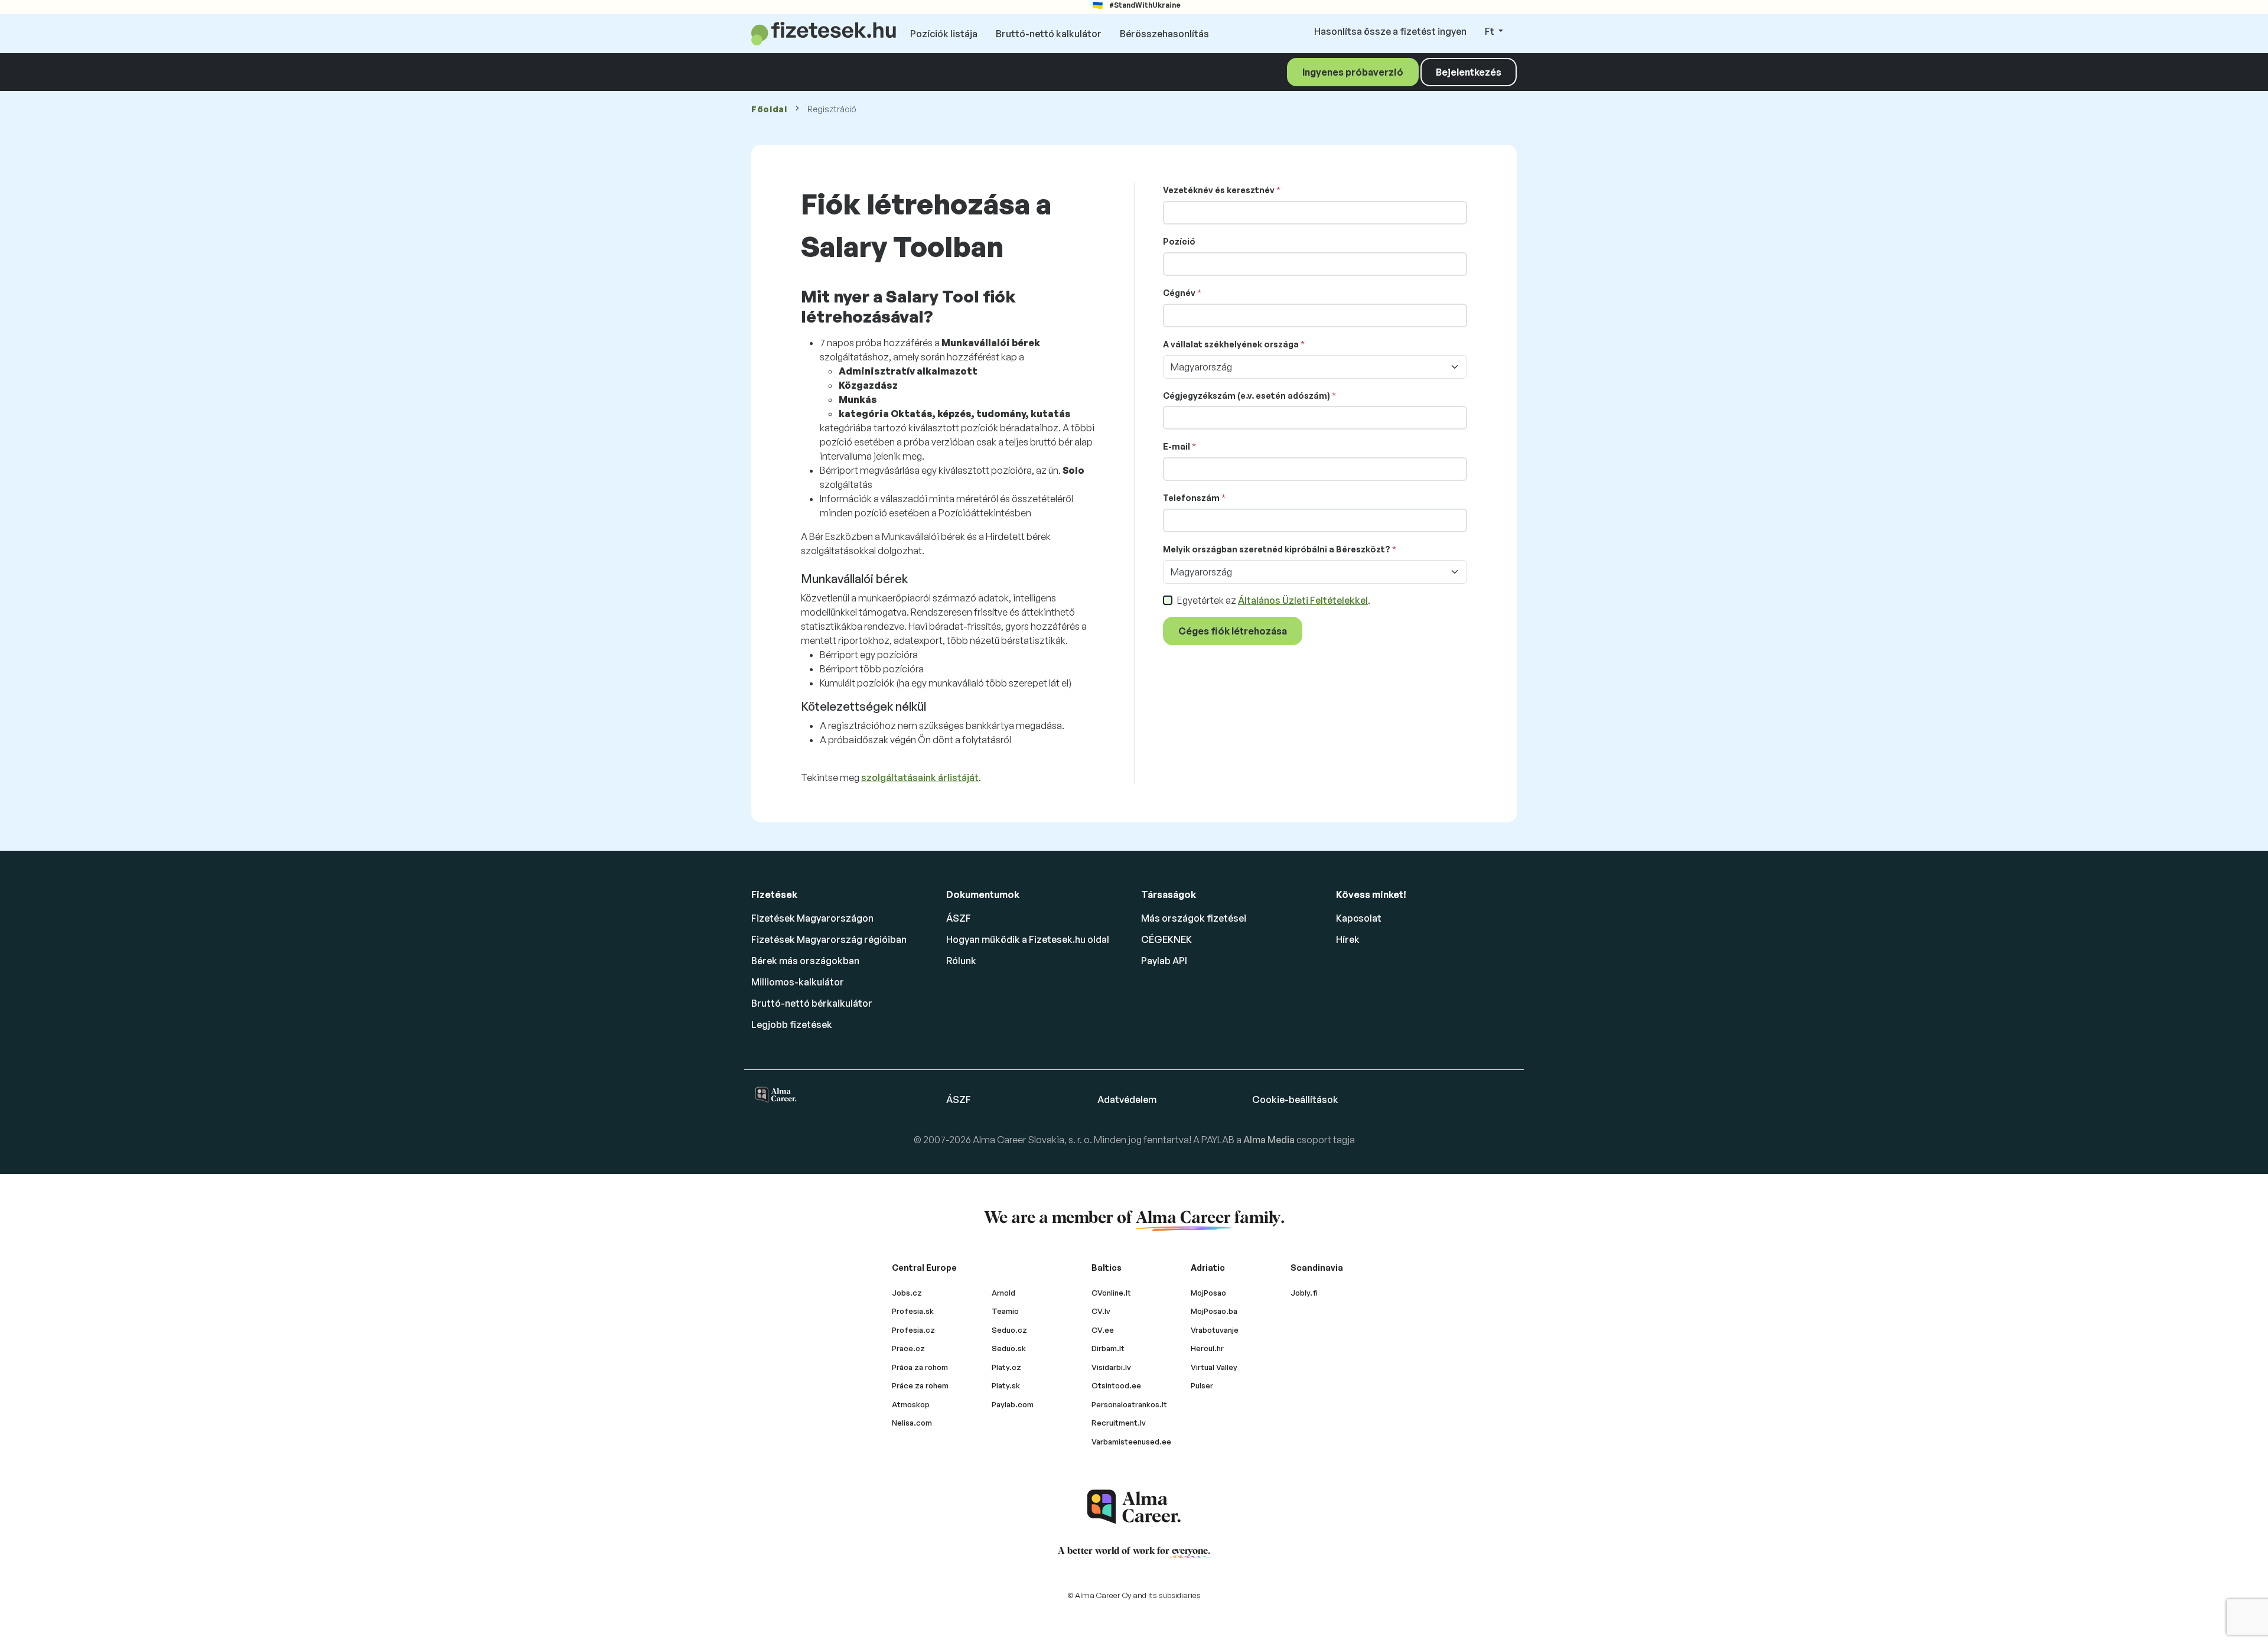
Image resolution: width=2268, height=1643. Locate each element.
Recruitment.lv (1119, 1423)
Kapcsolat (1359, 918)
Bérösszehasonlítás (1164, 34)
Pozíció (1179, 241)
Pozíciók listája (944, 34)
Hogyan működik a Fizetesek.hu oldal (1028, 939)
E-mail (1177, 446)
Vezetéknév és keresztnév (1219, 190)
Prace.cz (908, 1348)
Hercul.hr (1207, 1348)
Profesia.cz (913, 1330)
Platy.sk (1006, 1385)
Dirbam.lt (1108, 1348)
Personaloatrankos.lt (1129, 1404)
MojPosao (1208, 1293)
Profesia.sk (913, 1311)
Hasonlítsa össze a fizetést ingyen (1390, 31)
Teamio (1005, 1311)
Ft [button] (1490, 31)
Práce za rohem (920, 1385)
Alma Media (1270, 1140)
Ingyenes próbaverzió (1353, 72)
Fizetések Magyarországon (812, 918)
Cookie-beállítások (1295, 1099)
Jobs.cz (907, 1293)
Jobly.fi (1304, 1293)
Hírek (1348, 939)
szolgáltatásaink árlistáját (920, 777)
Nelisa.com (912, 1423)
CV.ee (1103, 1330)
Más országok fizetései (1194, 918)
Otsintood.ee (1116, 1385)
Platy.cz (1006, 1367)
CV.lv (1101, 1311)
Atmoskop (911, 1404)
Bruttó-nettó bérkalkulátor (812, 1003)
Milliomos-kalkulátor (798, 982)
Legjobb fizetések (792, 1024)
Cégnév (1179, 293)
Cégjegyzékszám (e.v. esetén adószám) (1247, 396)
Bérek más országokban (805, 961)
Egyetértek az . (1274, 600)
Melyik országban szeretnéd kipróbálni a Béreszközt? (1277, 549)
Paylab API (1164, 961)
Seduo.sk (1009, 1348)
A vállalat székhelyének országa (1231, 344)
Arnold (1003, 1293)
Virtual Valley (1214, 1367)
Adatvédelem (1127, 1099)
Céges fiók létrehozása (1233, 631)
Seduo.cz (1009, 1330)
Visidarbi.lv (1111, 1367)
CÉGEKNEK (1166, 939)
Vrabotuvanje (1215, 1330)
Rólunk (961, 961)
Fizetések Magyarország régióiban (829, 939)
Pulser (1202, 1385)
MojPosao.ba (1214, 1311)
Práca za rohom (920, 1367)
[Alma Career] (1134, 1507)
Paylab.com (1013, 1404)
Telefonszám (1191, 498)
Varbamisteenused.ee (1131, 1442)
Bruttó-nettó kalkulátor (1049, 34)
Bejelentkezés (1469, 72)
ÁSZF (959, 918)
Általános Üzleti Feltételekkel (1303, 600)
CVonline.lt (1111, 1293)
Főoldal (769, 109)
